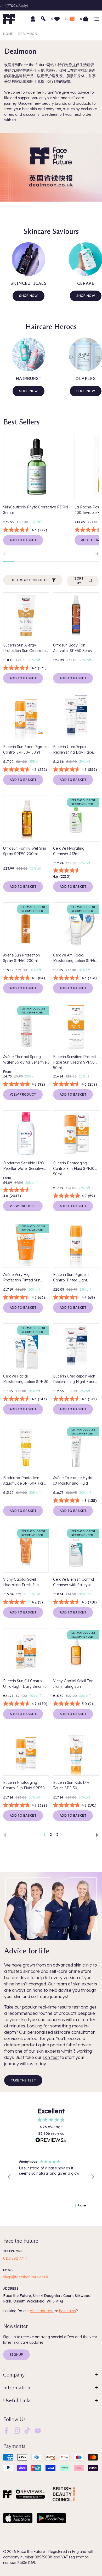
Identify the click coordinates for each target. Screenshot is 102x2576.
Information (17, 2388)
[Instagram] (17, 2430)
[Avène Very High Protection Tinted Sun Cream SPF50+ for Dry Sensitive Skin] (26, 1245)
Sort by (79, 581)
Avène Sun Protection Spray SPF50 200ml (21, 958)
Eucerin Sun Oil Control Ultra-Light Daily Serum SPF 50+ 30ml (23, 1684)
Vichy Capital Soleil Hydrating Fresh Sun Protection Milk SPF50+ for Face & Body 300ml (23, 1582)
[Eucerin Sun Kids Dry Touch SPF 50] (76, 1753)
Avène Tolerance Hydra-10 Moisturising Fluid (74, 1481)
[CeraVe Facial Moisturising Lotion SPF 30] (26, 1346)
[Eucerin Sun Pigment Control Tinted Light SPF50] (76, 1245)
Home (8, 34)
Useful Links (17, 2400)
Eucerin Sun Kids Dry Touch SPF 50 (71, 1785)
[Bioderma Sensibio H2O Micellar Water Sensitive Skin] (26, 1133)
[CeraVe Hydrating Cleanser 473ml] (76, 819)
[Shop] (96, 19)
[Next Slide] (95, 554)
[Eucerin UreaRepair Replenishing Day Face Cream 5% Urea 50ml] (76, 717)
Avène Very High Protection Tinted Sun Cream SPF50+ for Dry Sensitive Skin (23, 1278)
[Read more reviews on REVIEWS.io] (51, 2141)
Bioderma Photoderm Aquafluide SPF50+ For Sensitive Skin (23, 1481)
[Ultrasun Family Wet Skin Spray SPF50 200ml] (26, 819)
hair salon (67, 2311)
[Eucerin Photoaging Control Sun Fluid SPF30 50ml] (76, 1133)
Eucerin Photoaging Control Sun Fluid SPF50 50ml (24, 1786)
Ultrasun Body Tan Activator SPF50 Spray (73, 648)
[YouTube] (38, 2430)
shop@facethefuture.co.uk (26, 2277)
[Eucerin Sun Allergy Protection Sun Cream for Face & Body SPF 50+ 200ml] (26, 615)
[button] (9, 2177)
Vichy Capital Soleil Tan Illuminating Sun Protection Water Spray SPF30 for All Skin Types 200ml (74, 1684)
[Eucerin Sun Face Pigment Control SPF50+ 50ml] (26, 717)
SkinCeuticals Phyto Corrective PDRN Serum (36, 510)
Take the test (23, 2080)
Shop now (28, 296)
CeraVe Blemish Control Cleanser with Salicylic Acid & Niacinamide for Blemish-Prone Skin (73, 1582)
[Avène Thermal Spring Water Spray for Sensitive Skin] (26, 1027)
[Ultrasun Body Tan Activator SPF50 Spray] (76, 615)
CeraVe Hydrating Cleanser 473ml (69, 851)
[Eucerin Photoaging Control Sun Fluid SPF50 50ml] (26, 1753)
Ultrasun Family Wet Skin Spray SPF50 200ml (25, 851)
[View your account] (33, 19)
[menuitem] (6, 2431)
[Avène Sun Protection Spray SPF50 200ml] (26, 925)
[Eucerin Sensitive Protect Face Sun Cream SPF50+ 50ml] (76, 1027)
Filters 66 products (29, 580)
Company (14, 2375)
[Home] (7, 2494)
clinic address (42, 2311)
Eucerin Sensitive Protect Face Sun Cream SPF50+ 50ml (75, 1062)
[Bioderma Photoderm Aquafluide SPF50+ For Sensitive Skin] (26, 1448)
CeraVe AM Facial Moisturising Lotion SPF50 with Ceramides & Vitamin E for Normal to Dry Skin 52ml (76, 958)
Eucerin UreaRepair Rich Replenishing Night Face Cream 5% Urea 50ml (74, 1379)
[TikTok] (27, 2430)
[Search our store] (43, 19)
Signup (16, 2355)
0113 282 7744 (15, 2258)
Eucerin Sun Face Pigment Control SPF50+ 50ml (26, 750)
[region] (51, 2177)
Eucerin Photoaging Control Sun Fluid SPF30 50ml (74, 1169)
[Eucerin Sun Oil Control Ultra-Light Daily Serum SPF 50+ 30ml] (26, 1651)
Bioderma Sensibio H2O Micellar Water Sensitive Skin (24, 1166)
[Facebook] (6, 2430)
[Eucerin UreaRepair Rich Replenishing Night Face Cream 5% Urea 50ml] (76, 1346)
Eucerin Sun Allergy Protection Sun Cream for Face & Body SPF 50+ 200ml (25, 648)
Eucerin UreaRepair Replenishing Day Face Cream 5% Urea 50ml (73, 750)
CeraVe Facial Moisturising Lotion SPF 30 (26, 1379)
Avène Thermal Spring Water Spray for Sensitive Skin (25, 1060)
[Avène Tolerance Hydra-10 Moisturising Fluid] (76, 1448)
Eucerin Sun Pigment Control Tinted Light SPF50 (71, 1278)
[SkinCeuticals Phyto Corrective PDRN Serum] (37, 467)
